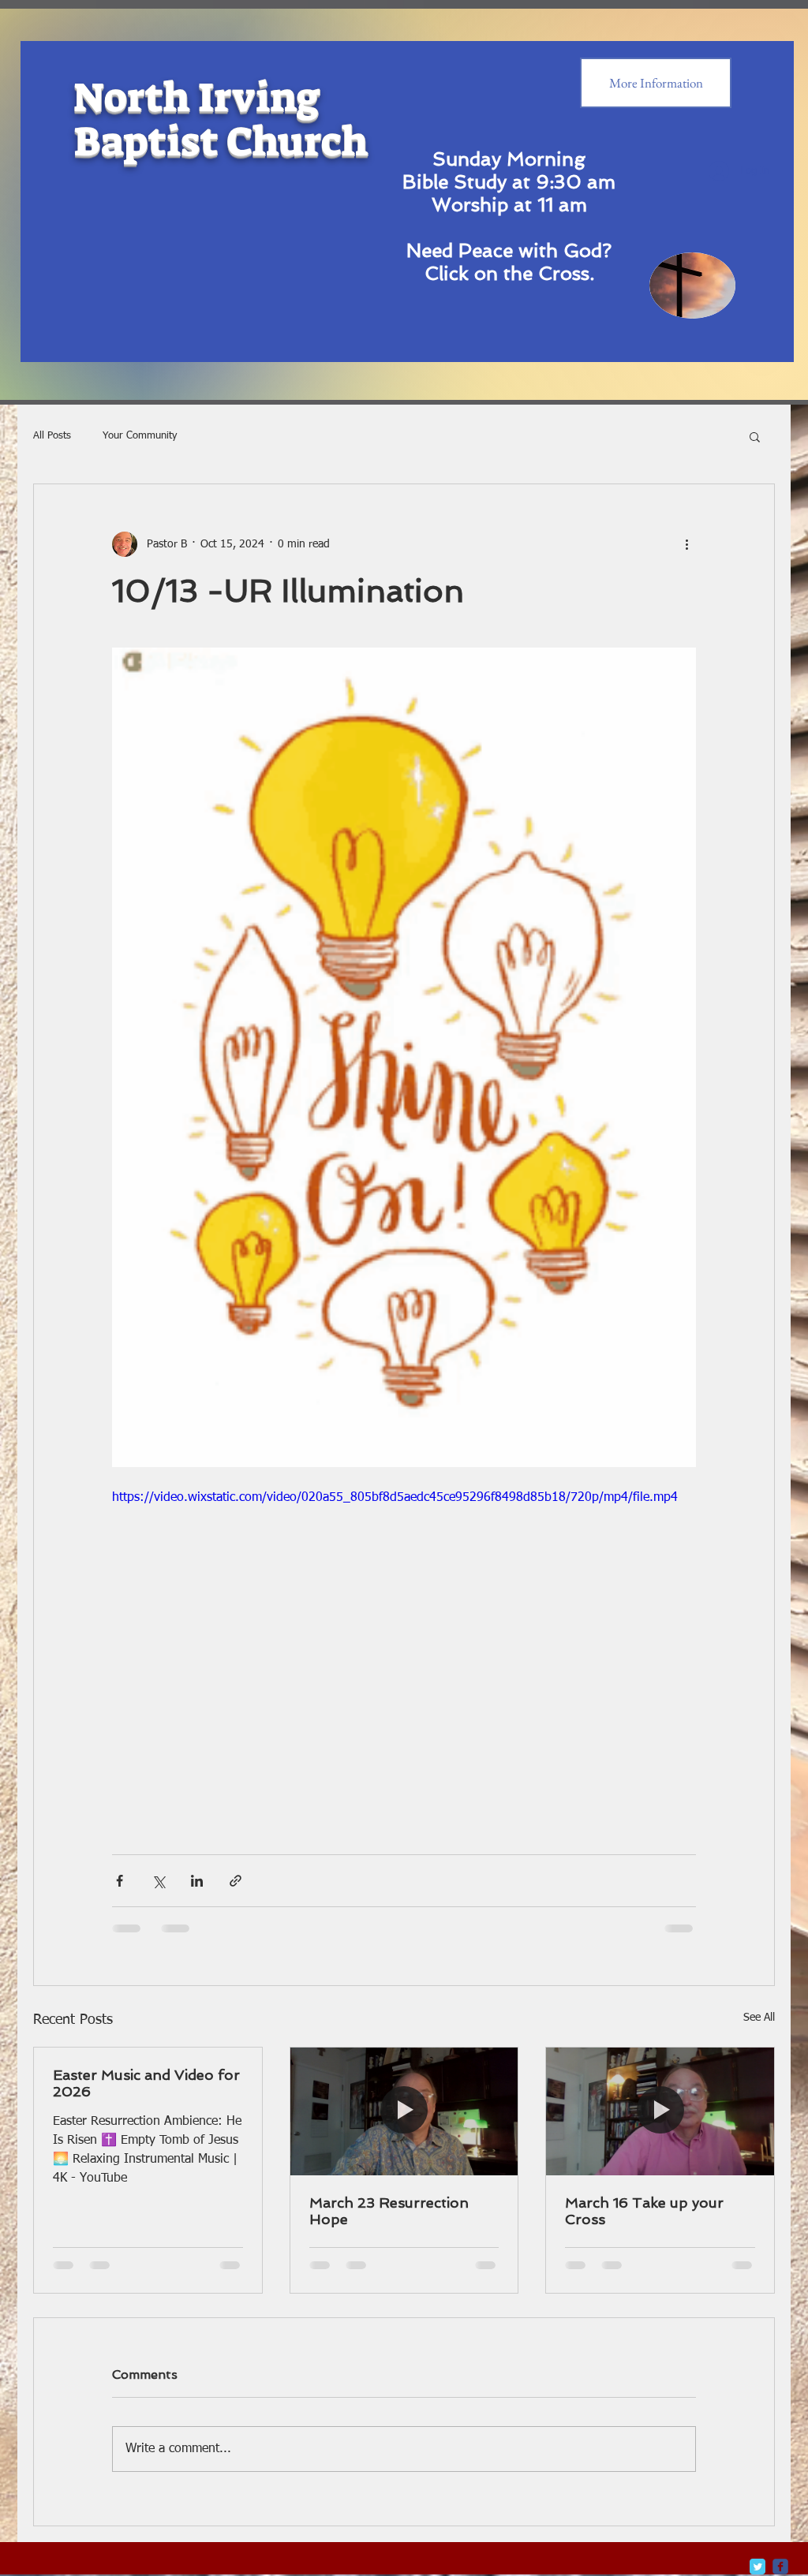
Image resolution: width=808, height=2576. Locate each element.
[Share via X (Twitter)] (158, 1881)
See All (759, 2018)
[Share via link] (236, 1881)
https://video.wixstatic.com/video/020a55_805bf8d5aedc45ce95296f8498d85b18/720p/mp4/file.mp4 (395, 1498)
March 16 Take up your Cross (644, 2211)
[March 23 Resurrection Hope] (404, 2111)
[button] (755, 436)
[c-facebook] (780, 2567)
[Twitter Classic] (757, 2567)
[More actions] (686, 544)
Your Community (140, 436)
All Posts (52, 436)
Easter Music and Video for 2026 (146, 2083)
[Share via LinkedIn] (197, 1881)
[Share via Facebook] (120, 1881)
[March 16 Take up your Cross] (660, 2111)
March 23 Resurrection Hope (389, 2211)
